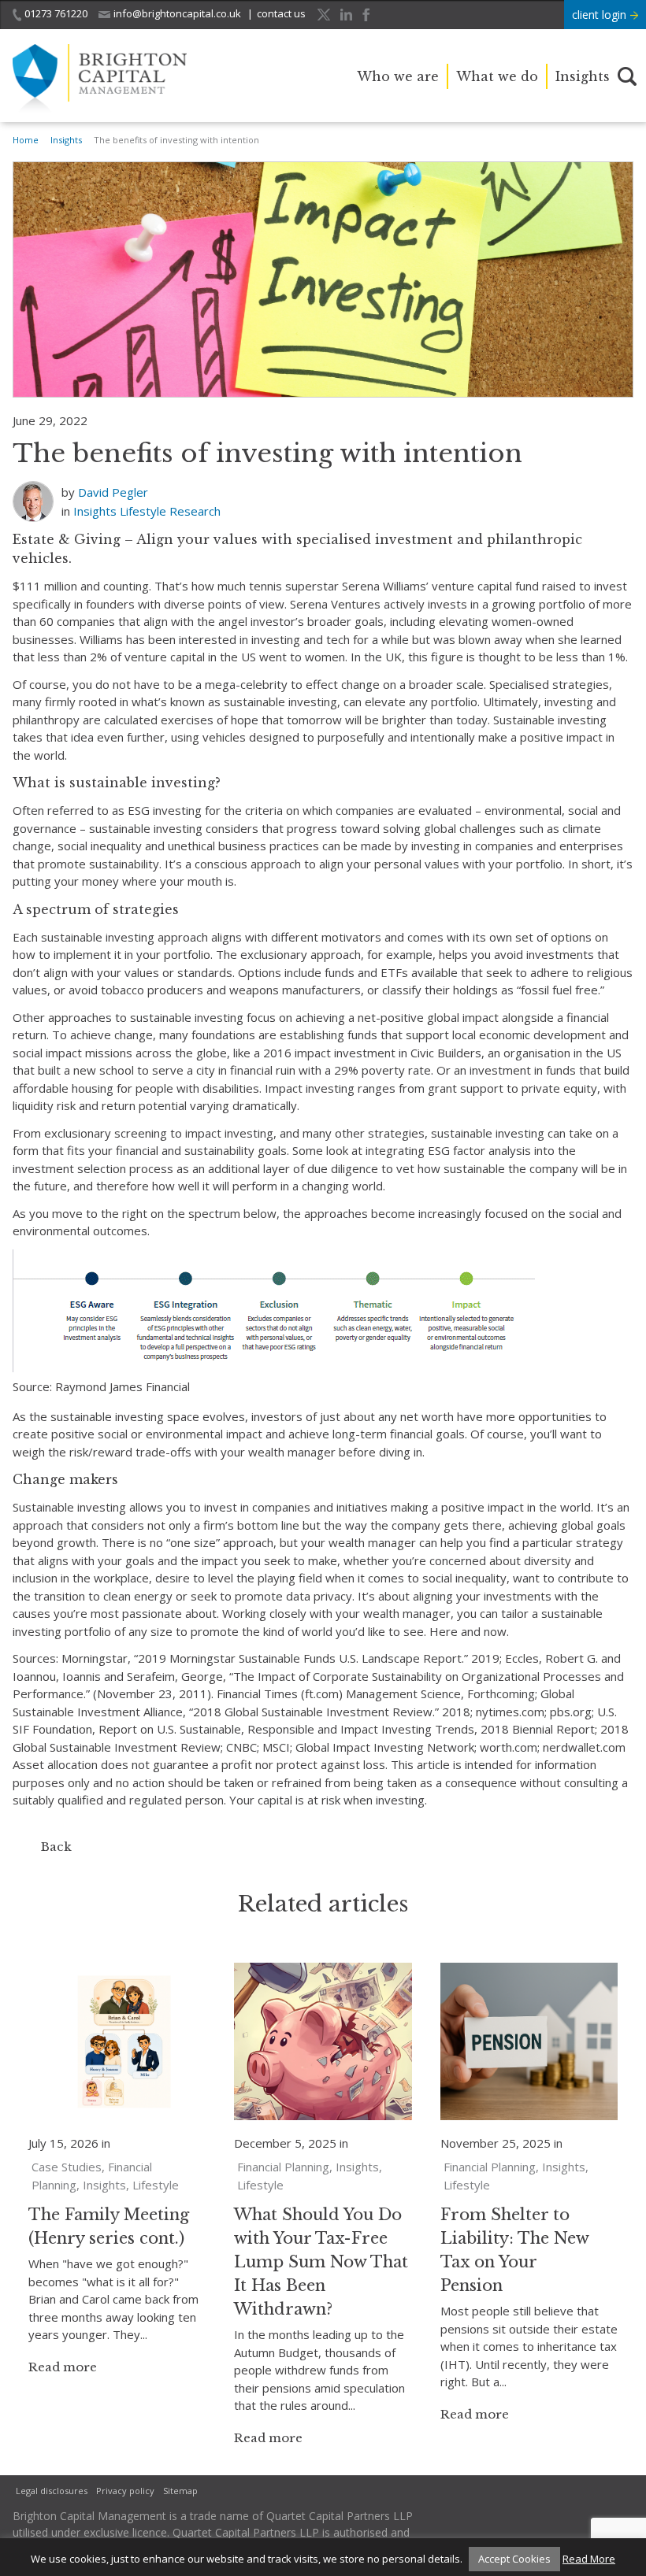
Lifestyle (143, 511)
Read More (589, 2559)
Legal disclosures (52, 2491)
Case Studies (67, 2167)
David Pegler (113, 492)
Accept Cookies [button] (514, 2559)
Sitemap (180, 2491)
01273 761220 (56, 13)
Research (195, 511)
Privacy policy (125, 2491)
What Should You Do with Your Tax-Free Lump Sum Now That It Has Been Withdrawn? (321, 2262)
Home (26, 140)
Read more (63, 2367)
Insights (583, 76)
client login (601, 15)
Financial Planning (283, 2167)
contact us (281, 13)
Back (56, 1847)
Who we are (398, 76)
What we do (497, 76)
